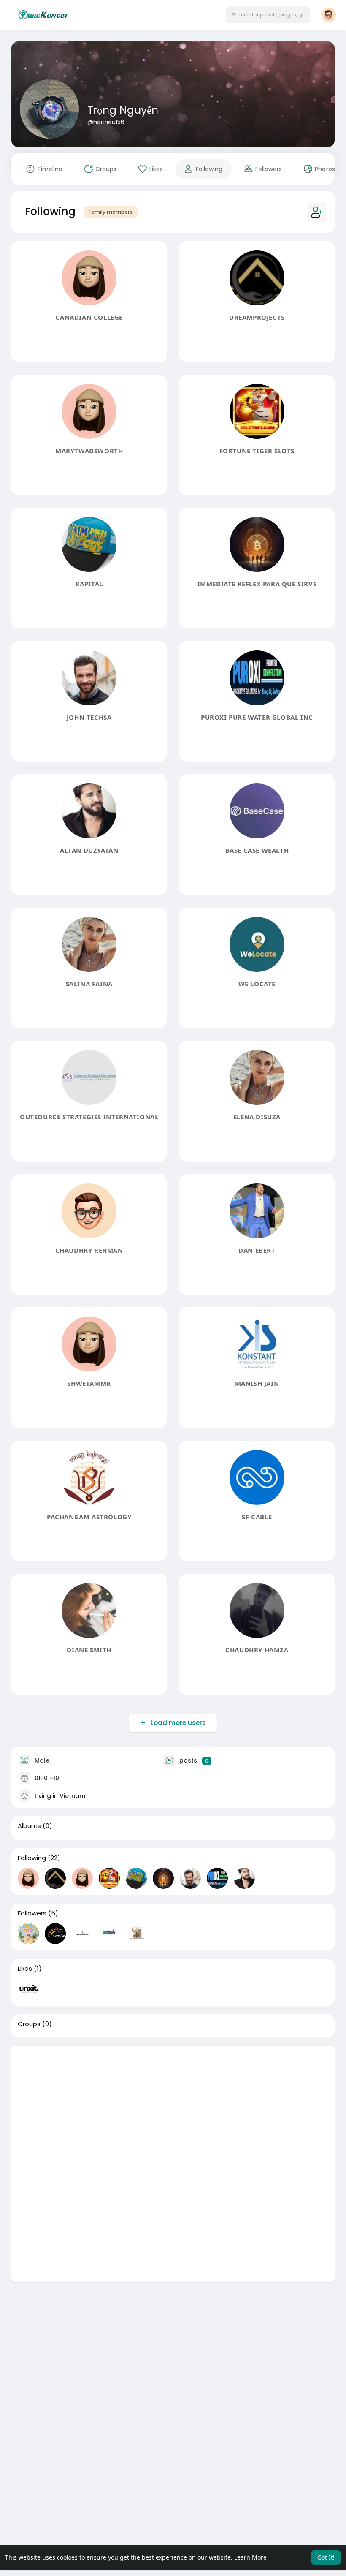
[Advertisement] (173, 2105)
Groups (29, 2024)
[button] (268, 15)
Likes (25, 1969)
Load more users (178, 1723)
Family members (111, 212)
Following (32, 1858)
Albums (29, 1826)
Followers (32, 1913)
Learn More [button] (250, 2557)
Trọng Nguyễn (123, 110)
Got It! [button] (326, 2557)
